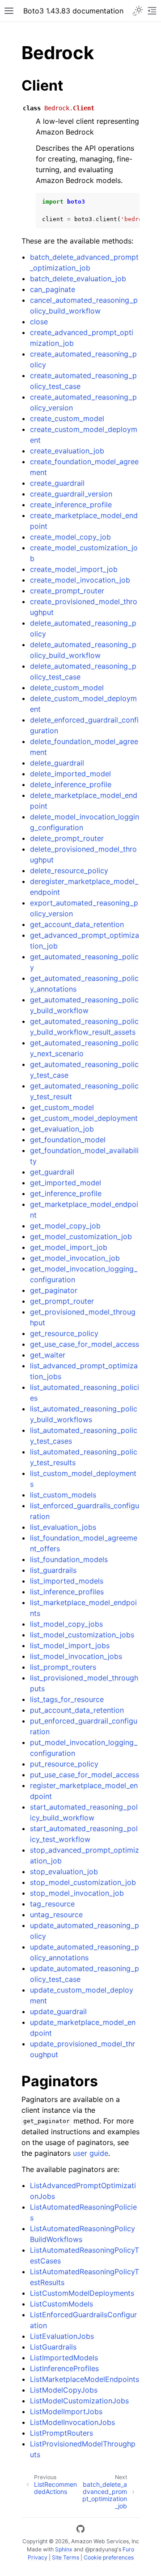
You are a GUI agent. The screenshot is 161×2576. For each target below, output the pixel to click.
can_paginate (53, 289)
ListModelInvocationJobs (72, 2422)
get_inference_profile (66, 1193)
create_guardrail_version (71, 494)
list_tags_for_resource (67, 1699)
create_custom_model (67, 418)
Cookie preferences (109, 2557)
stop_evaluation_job (64, 1871)
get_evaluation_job (62, 1129)
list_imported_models (67, 1581)
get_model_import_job (69, 1247)
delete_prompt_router (67, 838)
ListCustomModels (61, 2304)
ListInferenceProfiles (64, 2368)
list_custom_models (63, 1495)
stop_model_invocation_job (77, 1893)
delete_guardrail (57, 763)
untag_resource (56, 1915)
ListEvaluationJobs (62, 2336)
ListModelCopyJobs (64, 2390)
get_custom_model (62, 1107)
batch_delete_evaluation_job (78, 278)
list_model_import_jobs (70, 1645)
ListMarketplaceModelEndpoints (85, 2379)
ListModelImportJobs (66, 2411)
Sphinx (64, 2549)
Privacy (38, 2557)
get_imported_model (66, 1183)
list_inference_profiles (67, 1592)
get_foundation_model (68, 1140)
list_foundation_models (69, 1559)
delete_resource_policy (69, 870)
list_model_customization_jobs (82, 1635)
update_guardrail (58, 2011)
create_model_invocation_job (80, 580)
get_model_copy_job (65, 1226)
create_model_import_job (74, 569)
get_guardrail (52, 1172)
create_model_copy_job (70, 537)
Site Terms (66, 2557)
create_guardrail (57, 483)
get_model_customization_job (81, 1236)
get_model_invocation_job (75, 1258)
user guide (91, 2153)
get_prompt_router (62, 1301)
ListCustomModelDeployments (82, 2293)
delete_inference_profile (71, 784)
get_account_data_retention (77, 924)
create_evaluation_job (67, 451)
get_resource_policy (64, 1333)
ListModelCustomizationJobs (79, 2401)
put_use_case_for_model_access (85, 1775)
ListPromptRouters (61, 2433)
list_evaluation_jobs (63, 1527)
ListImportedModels (64, 2358)
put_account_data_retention (77, 1710)
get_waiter (48, 1355)
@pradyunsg (101, 2549)
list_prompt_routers (63, 1667)
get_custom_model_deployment (84, 1118)
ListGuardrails (53, 2347)
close (39, 322)
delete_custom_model (67, 688)
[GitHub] (80, 2530)
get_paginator (54, 1290)
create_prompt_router (67, 591)
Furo (128, 2549)
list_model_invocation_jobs (76, 1656)
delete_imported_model (70, 774)
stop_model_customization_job (83, 1882)
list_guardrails (53, 1570)
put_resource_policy (64, 1764)
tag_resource (52, 1904)
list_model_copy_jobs (66, 1624)
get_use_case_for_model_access (85, 1344)
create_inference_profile (71, 505)
